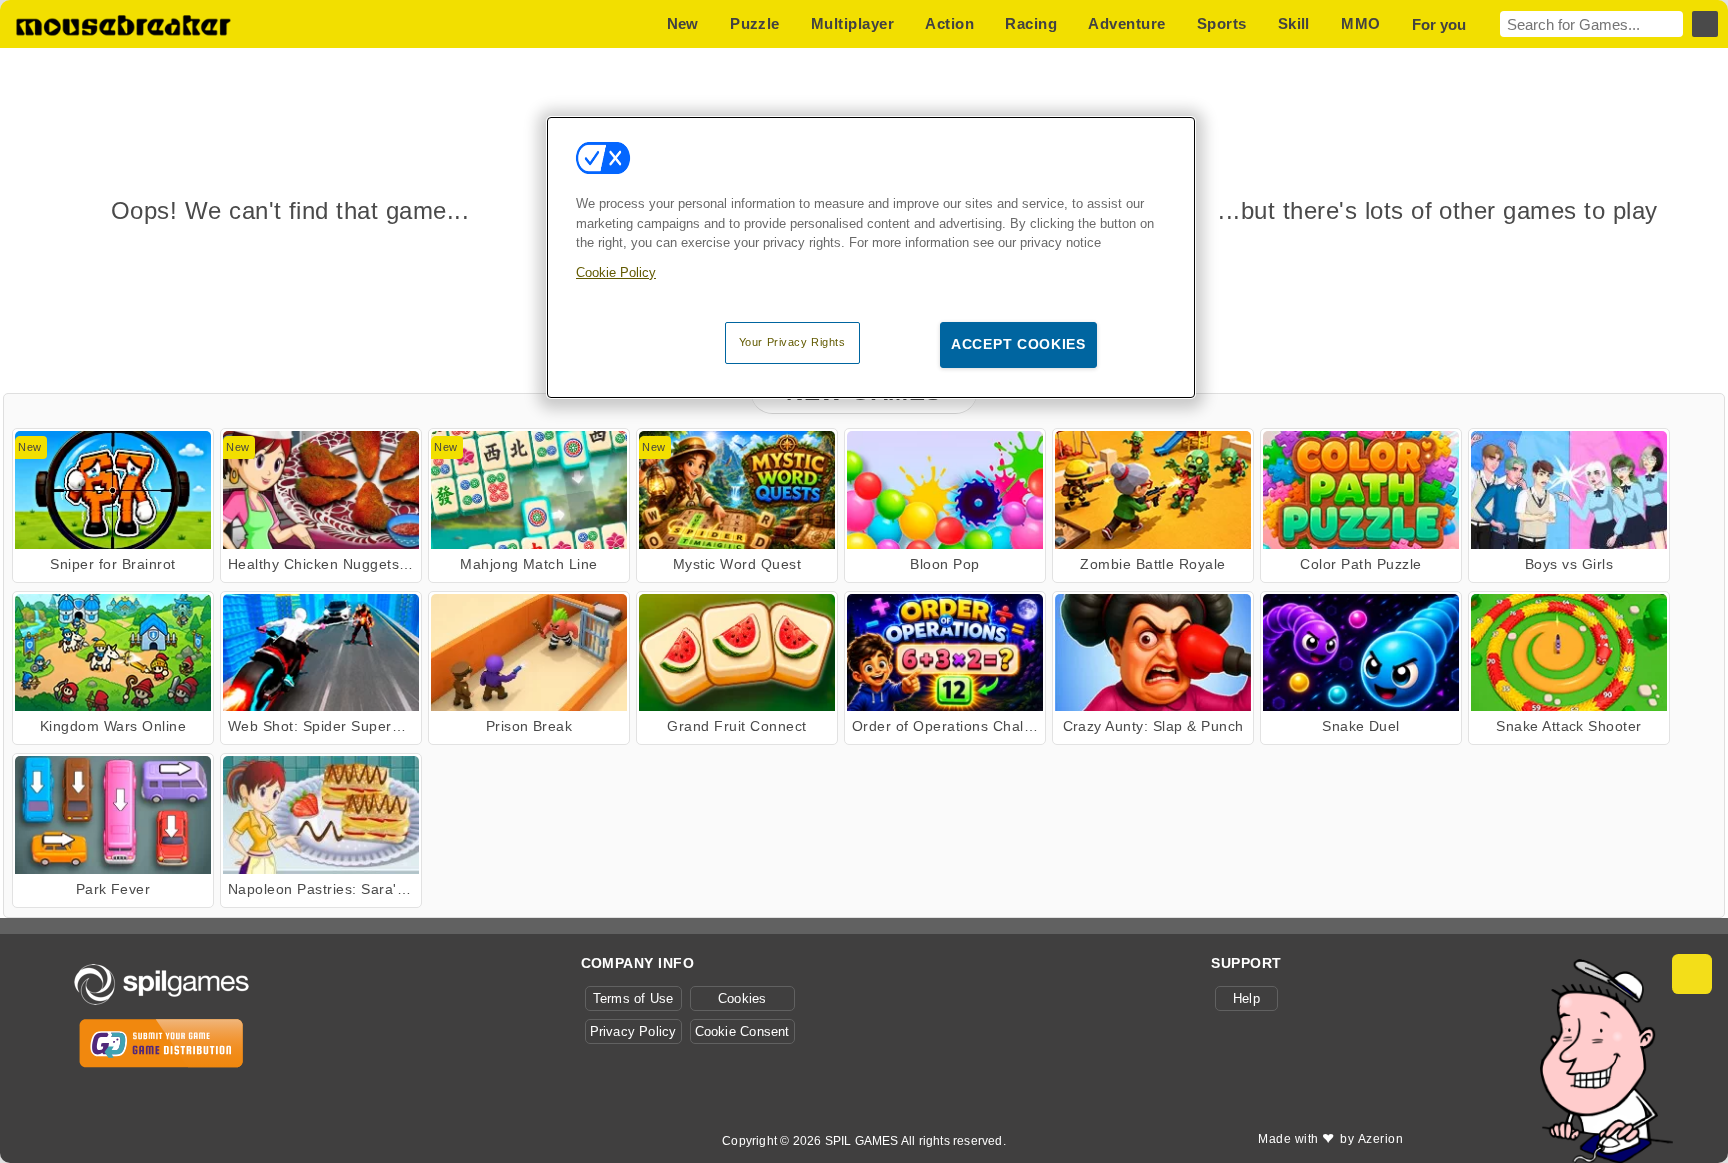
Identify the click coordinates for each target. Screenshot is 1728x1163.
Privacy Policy (633, 1031)
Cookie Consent (742, 1031)
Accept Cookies (1018, 344)
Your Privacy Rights (792, 342)
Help (1246, 998)
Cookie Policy (616, 272)
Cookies (742, 998)
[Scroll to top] (1692, 974)
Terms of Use (633, 998)
